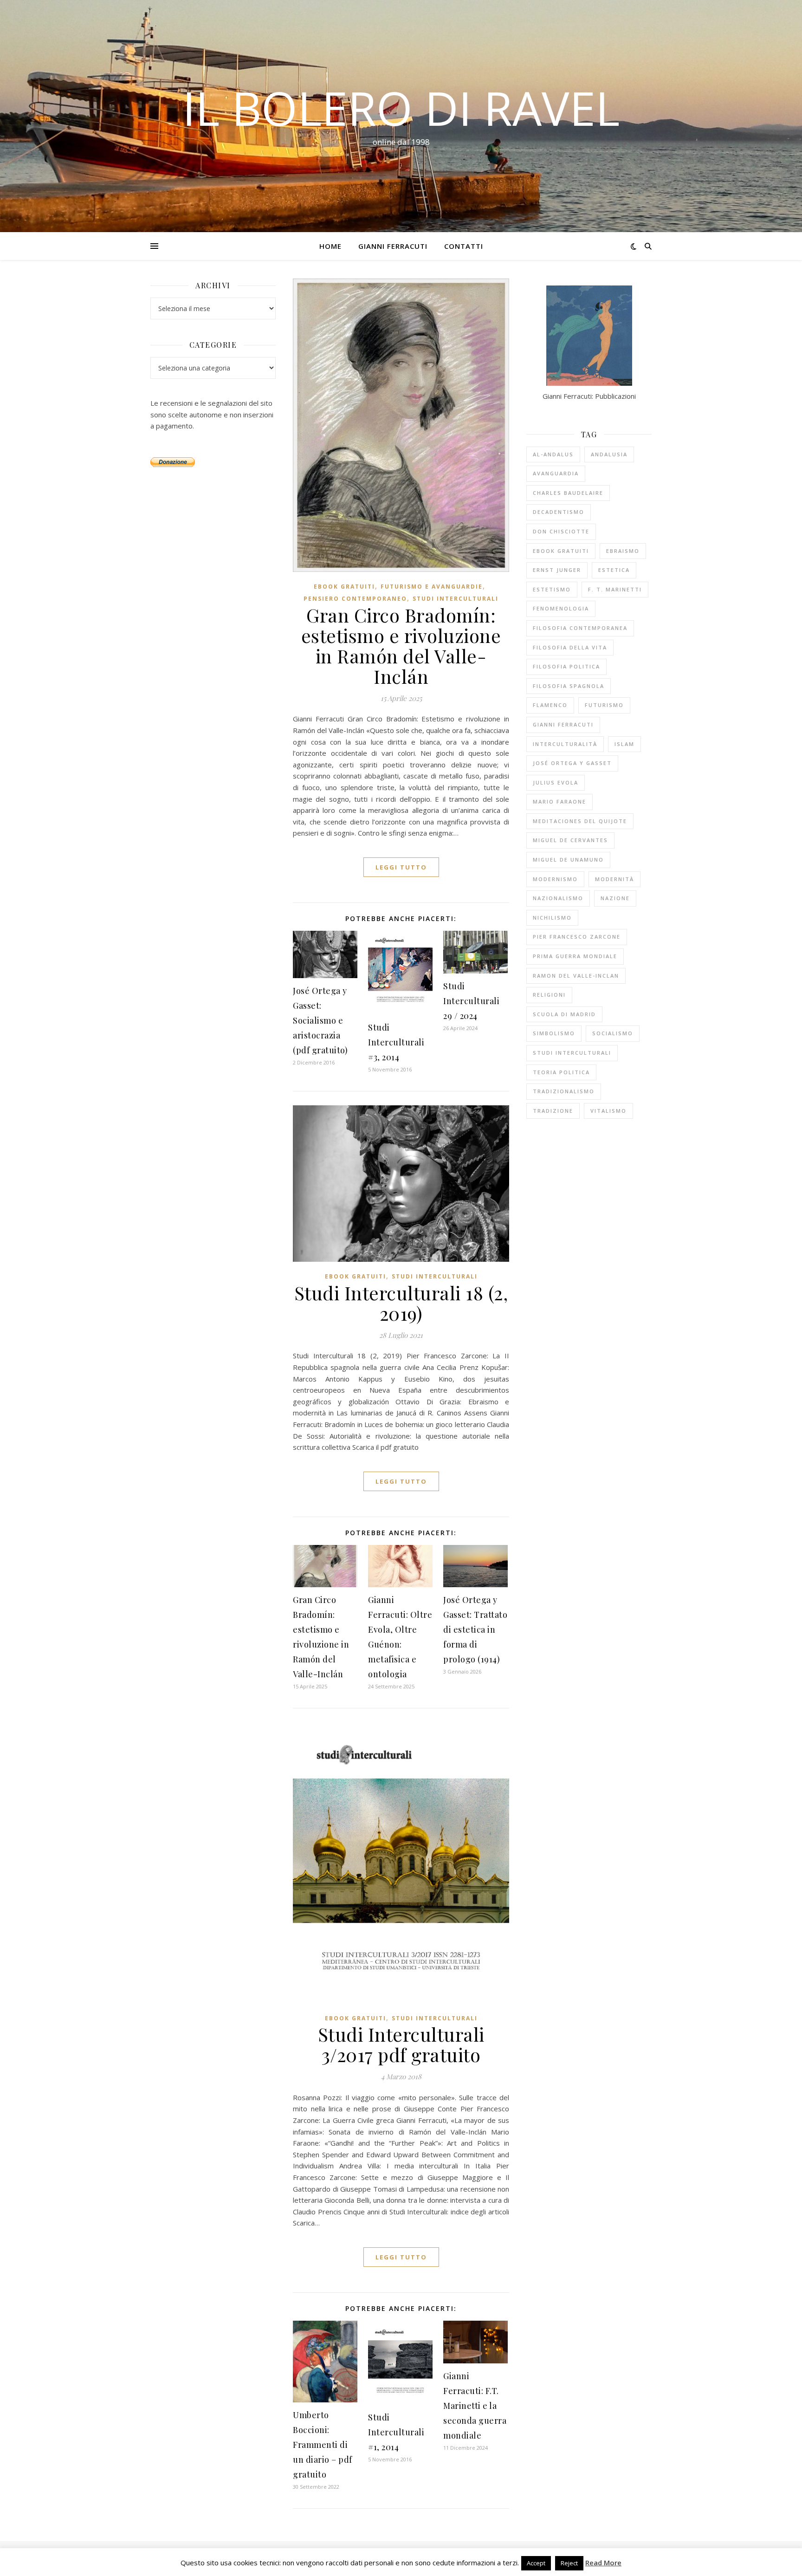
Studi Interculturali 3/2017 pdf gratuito (401, 2044)
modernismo (555, 879)
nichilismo (552, 918)
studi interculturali (572, 1053)
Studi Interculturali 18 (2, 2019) (401, 1303)
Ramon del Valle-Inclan (576, 976)
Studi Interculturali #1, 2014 (396, 2432)
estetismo (552, 589)
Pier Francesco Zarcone (577, 937)
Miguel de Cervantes (570, 840)
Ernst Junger (557, 570)
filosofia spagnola (569, 686)
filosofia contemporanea (580, 628)
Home (330, 246)
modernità (614, 879)
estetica (614, 570)
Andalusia (609, 454)
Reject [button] (569, 2563)
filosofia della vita (570, 647)
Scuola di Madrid (564, 1014)
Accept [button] (536, 2563)
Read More (603, 2563)
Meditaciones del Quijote (580, 821)
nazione (615, 898)
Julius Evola (556, 782)
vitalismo (608, 1111)
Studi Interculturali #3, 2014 (396, 1042)
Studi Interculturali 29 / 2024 (471, 1001)
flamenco (550, 705)
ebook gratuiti (344, 587)
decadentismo (559, 512)
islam (624, 744)
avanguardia (556, 473)
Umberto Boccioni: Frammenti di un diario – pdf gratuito (323, 2445)
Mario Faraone (559, 801)
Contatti (464, 246)
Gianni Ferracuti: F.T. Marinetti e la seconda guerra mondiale (475, 2406)
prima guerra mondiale (575, 956)
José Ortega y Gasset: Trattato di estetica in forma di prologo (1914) (475, 1629)
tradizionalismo (564, 1091)
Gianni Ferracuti (393, 246)
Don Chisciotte (561, 531)
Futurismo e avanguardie (432, 587)
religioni (549, 995)
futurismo (604, 705)
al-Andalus (553, 454)
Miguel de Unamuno (568, 860)
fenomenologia (561, 608)
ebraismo (623, 551)
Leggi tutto (401, 867)
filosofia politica (566, 666)
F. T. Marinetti (615, 589)
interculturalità (565, 744)
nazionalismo (558, 898)
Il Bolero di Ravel (401, 108)
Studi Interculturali (456, 599)
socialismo (613, 1033)
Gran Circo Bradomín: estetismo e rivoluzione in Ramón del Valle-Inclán (401, 646)
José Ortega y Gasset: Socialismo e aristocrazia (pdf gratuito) (320, 1020)
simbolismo (554, 1033)
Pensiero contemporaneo (355, 599)
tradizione (553, 1111)
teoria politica (561, 1072)
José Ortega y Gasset (572, 763)
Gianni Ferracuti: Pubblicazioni (589, 396)
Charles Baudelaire (568, 493)
